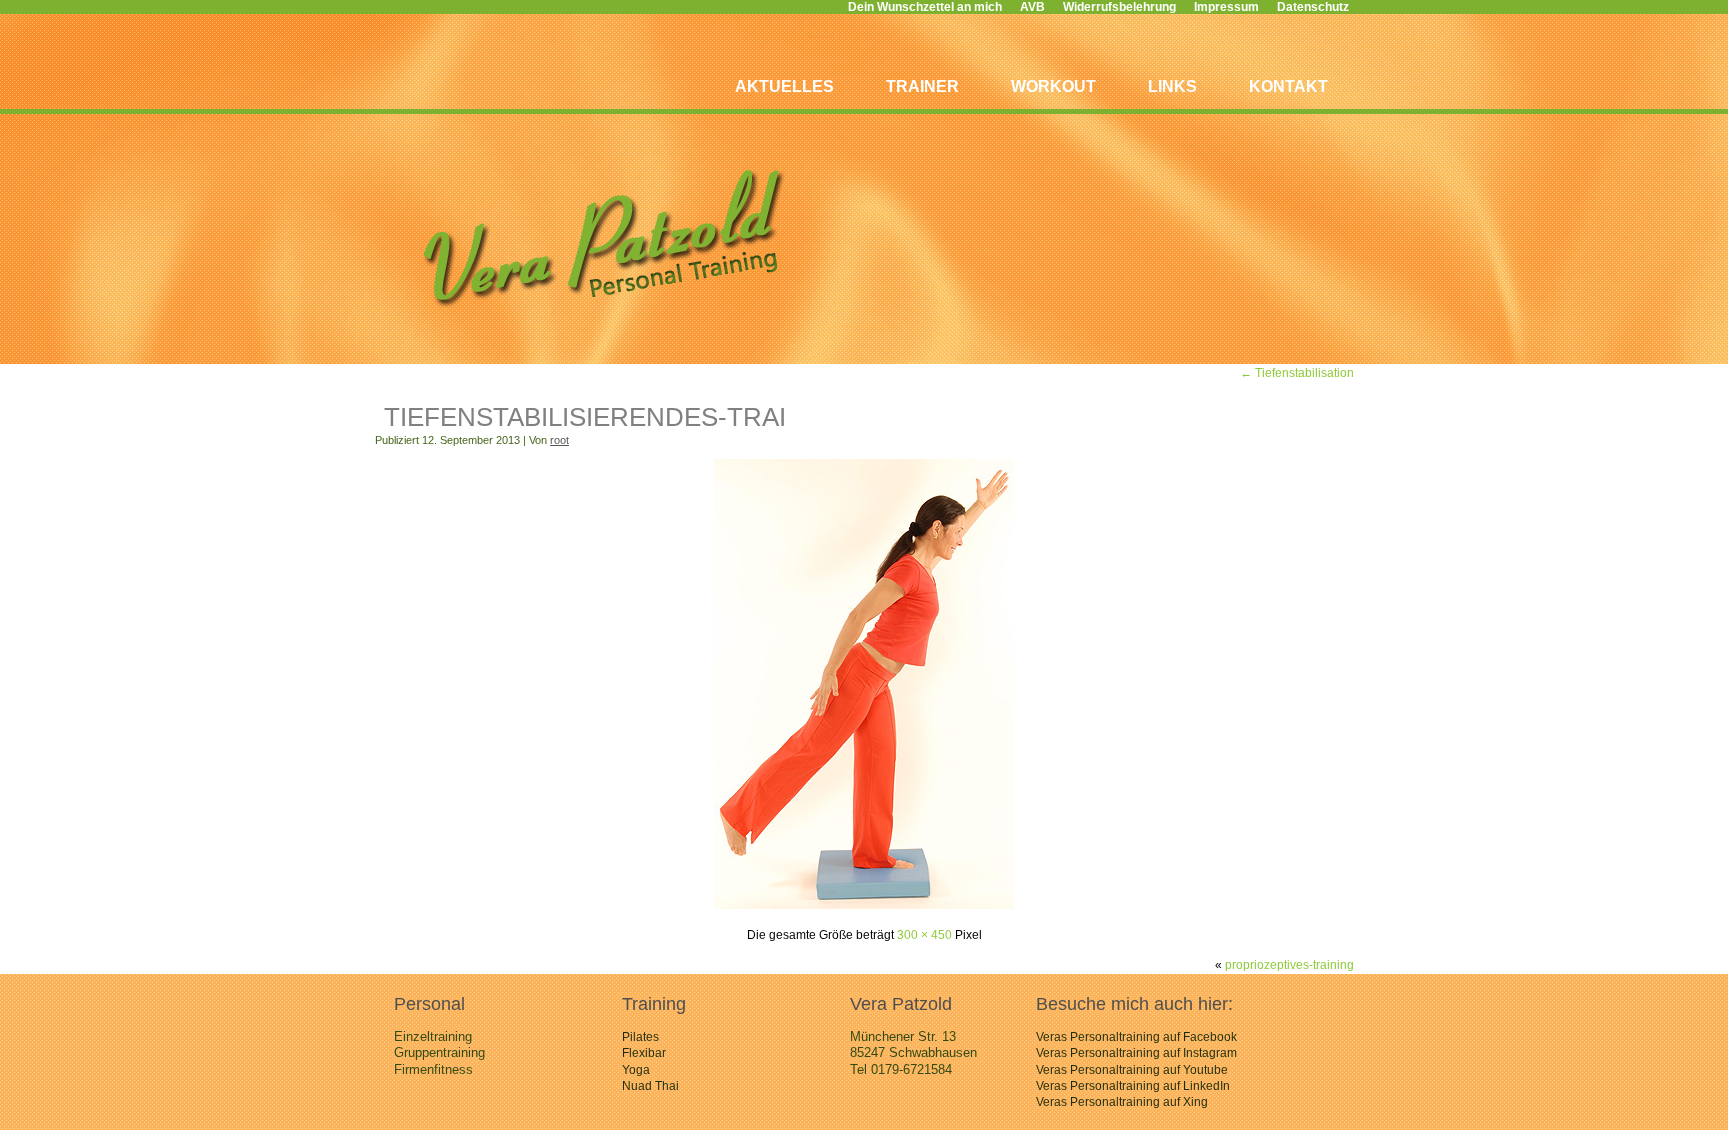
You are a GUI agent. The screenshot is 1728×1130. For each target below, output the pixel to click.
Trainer (922, 86)
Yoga (636, 1070)
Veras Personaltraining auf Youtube (1132, 1070)
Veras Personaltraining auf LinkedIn (1133, 1086)
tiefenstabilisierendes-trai (585, 417)
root (559, 440)
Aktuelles (784, 86)
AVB (1032, 7)
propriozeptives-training (1289, 965)
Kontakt (1288, 86)
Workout (1053, 86)
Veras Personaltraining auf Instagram (1136, 1053)
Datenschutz (1313, 7)
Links (1172, 86)
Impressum (1226, 7)
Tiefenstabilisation (1297, 373)
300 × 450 (924, 935)
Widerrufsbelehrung (1119, 7)
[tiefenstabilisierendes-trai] (864, 905)
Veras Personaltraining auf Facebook (1136, 1037)
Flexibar (644, 1053)
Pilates (640, 1037)
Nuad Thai (650, 1086)
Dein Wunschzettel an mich (925, 7)
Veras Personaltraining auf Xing (1122, 1102)
